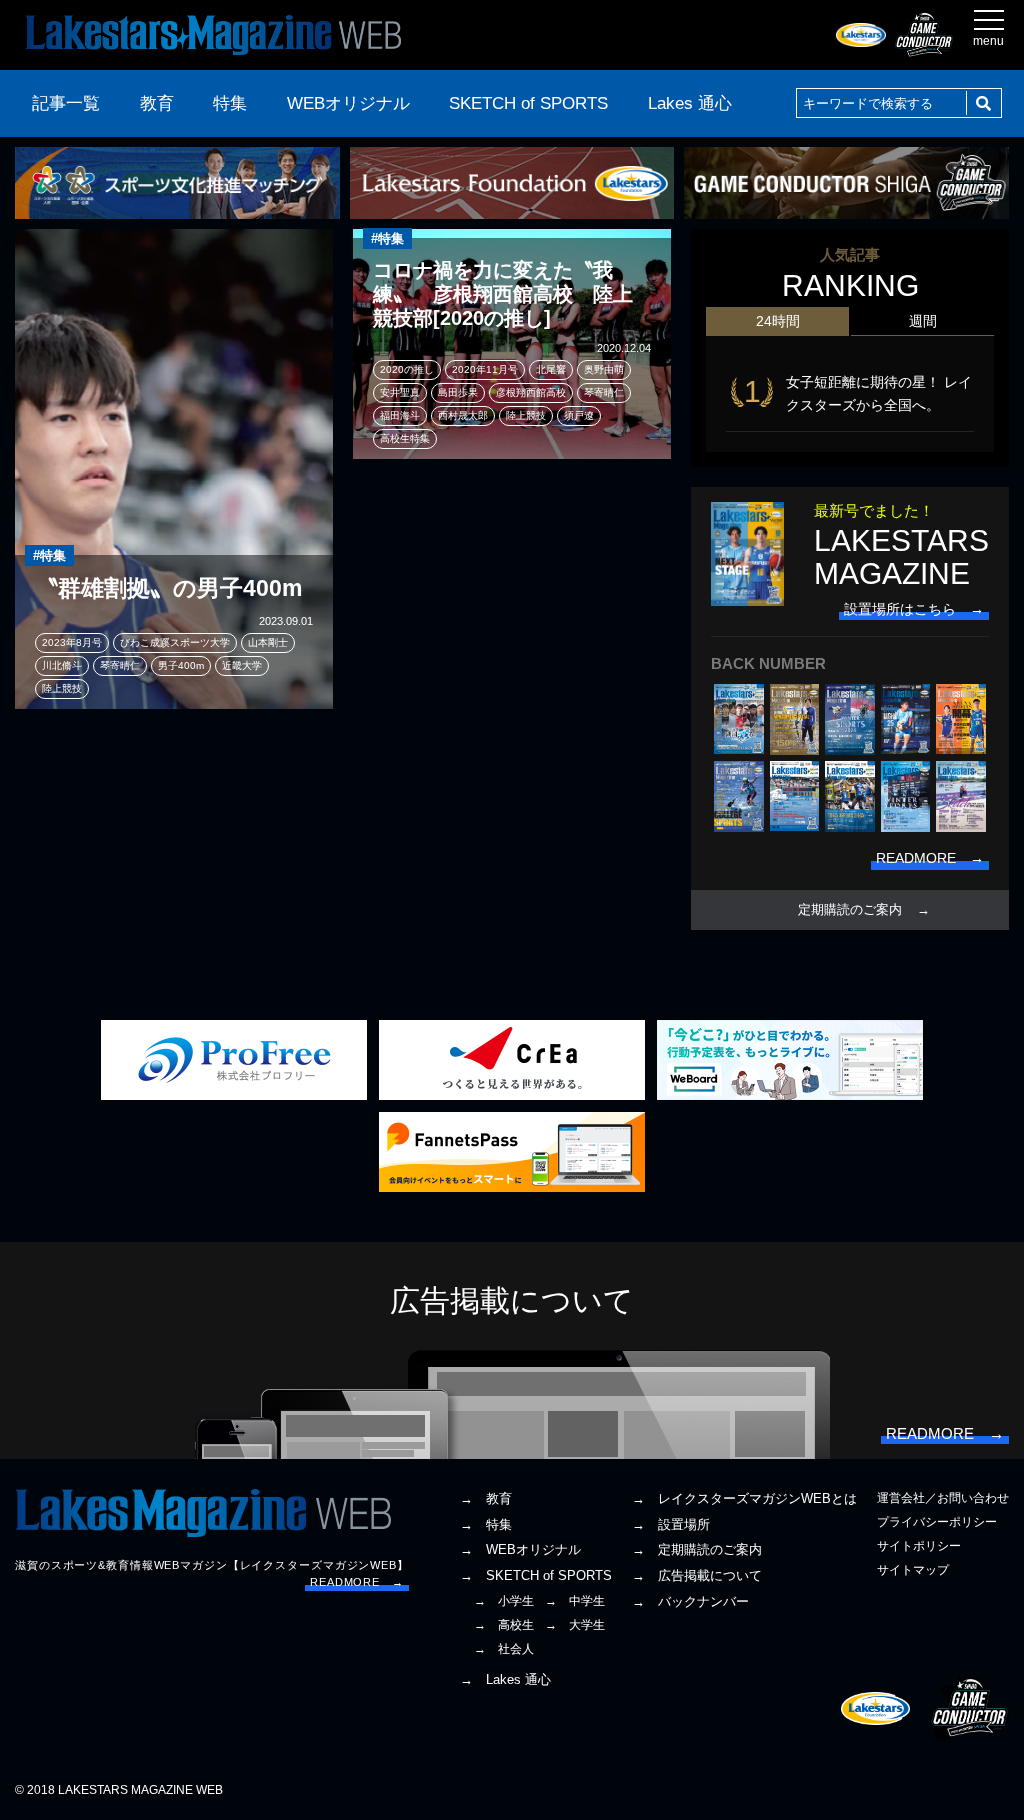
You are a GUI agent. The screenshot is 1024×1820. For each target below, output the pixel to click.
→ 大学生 (575, 1625)
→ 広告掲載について (697, 1575)
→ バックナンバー (690, 1601)
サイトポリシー (919, 1546)
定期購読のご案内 (850, 910)
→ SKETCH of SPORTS (536, 1575)
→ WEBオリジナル (520, 1549)
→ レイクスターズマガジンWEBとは (744, 1498)
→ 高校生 (504, 1625)
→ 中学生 (575, 1601)
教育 (157, 103)
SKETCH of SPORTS (528, 103)
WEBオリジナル (348, 103)
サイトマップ (913, 1570)
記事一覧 (66, 103)
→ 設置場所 (671, 1524)
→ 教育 (486, 1498)
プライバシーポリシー (937, 1522)
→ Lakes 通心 (505, 1679)
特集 (230, 103)
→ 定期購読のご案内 (697, 1549)
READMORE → (357, 1582)
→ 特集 (486, 1524)
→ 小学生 (504, 1601)
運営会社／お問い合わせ (943, 1498)
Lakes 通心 (690, 103)
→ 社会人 (504, 1649)
